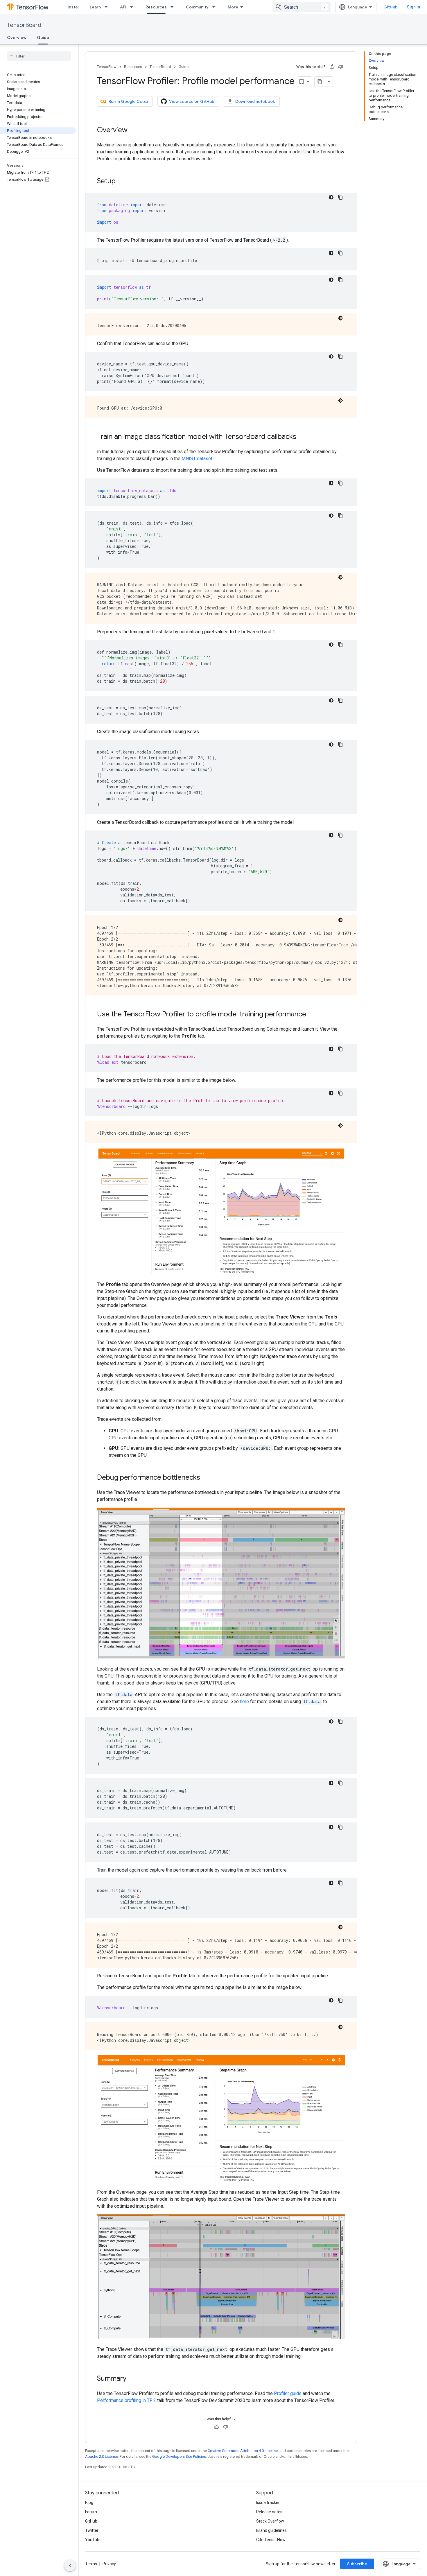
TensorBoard (24, 25)
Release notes (269, 2512)
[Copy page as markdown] (320, 82)
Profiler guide (288, 2393)
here (244, 1702)
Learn (95, 7)
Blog (89, 2503)
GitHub (391, 7)
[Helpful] (332, 67)
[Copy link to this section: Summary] (132, 2379)
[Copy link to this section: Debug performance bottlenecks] (206, 1478)
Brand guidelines (271, 2530)
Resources (156, 7)
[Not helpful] (341, 67)
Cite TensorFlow (271, 2540)
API (123, 7)
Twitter (92, 2530)
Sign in (413, 7)
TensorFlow (107, 67)
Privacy (109, 2564)
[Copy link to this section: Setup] (121, 182)
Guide (43, 37)
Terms (91, 2564)
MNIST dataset (197, 459)
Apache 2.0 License (102, 2456)
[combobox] (302, 7)
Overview (17, 37)
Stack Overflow (270, 2521)
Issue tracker (268, 2503)
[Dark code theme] (331, 197)
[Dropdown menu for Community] (216, 7)
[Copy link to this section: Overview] (133, 130)
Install (73, 7)
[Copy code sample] (340, 197)
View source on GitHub (192, 101)
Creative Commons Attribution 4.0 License (243, 2451)
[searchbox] (39, 56)
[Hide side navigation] (70, 2566)
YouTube (93, 2540)
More (233, 7)
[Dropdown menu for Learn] (108, 7)
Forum (91, 2512)
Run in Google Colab (128, 101)
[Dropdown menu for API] (133, 7)
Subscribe (357, 2564)
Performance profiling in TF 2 (127, 2400)
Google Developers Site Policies (179, 2456)
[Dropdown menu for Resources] (174, 7)
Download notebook (255, 101)
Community (197, 7)
